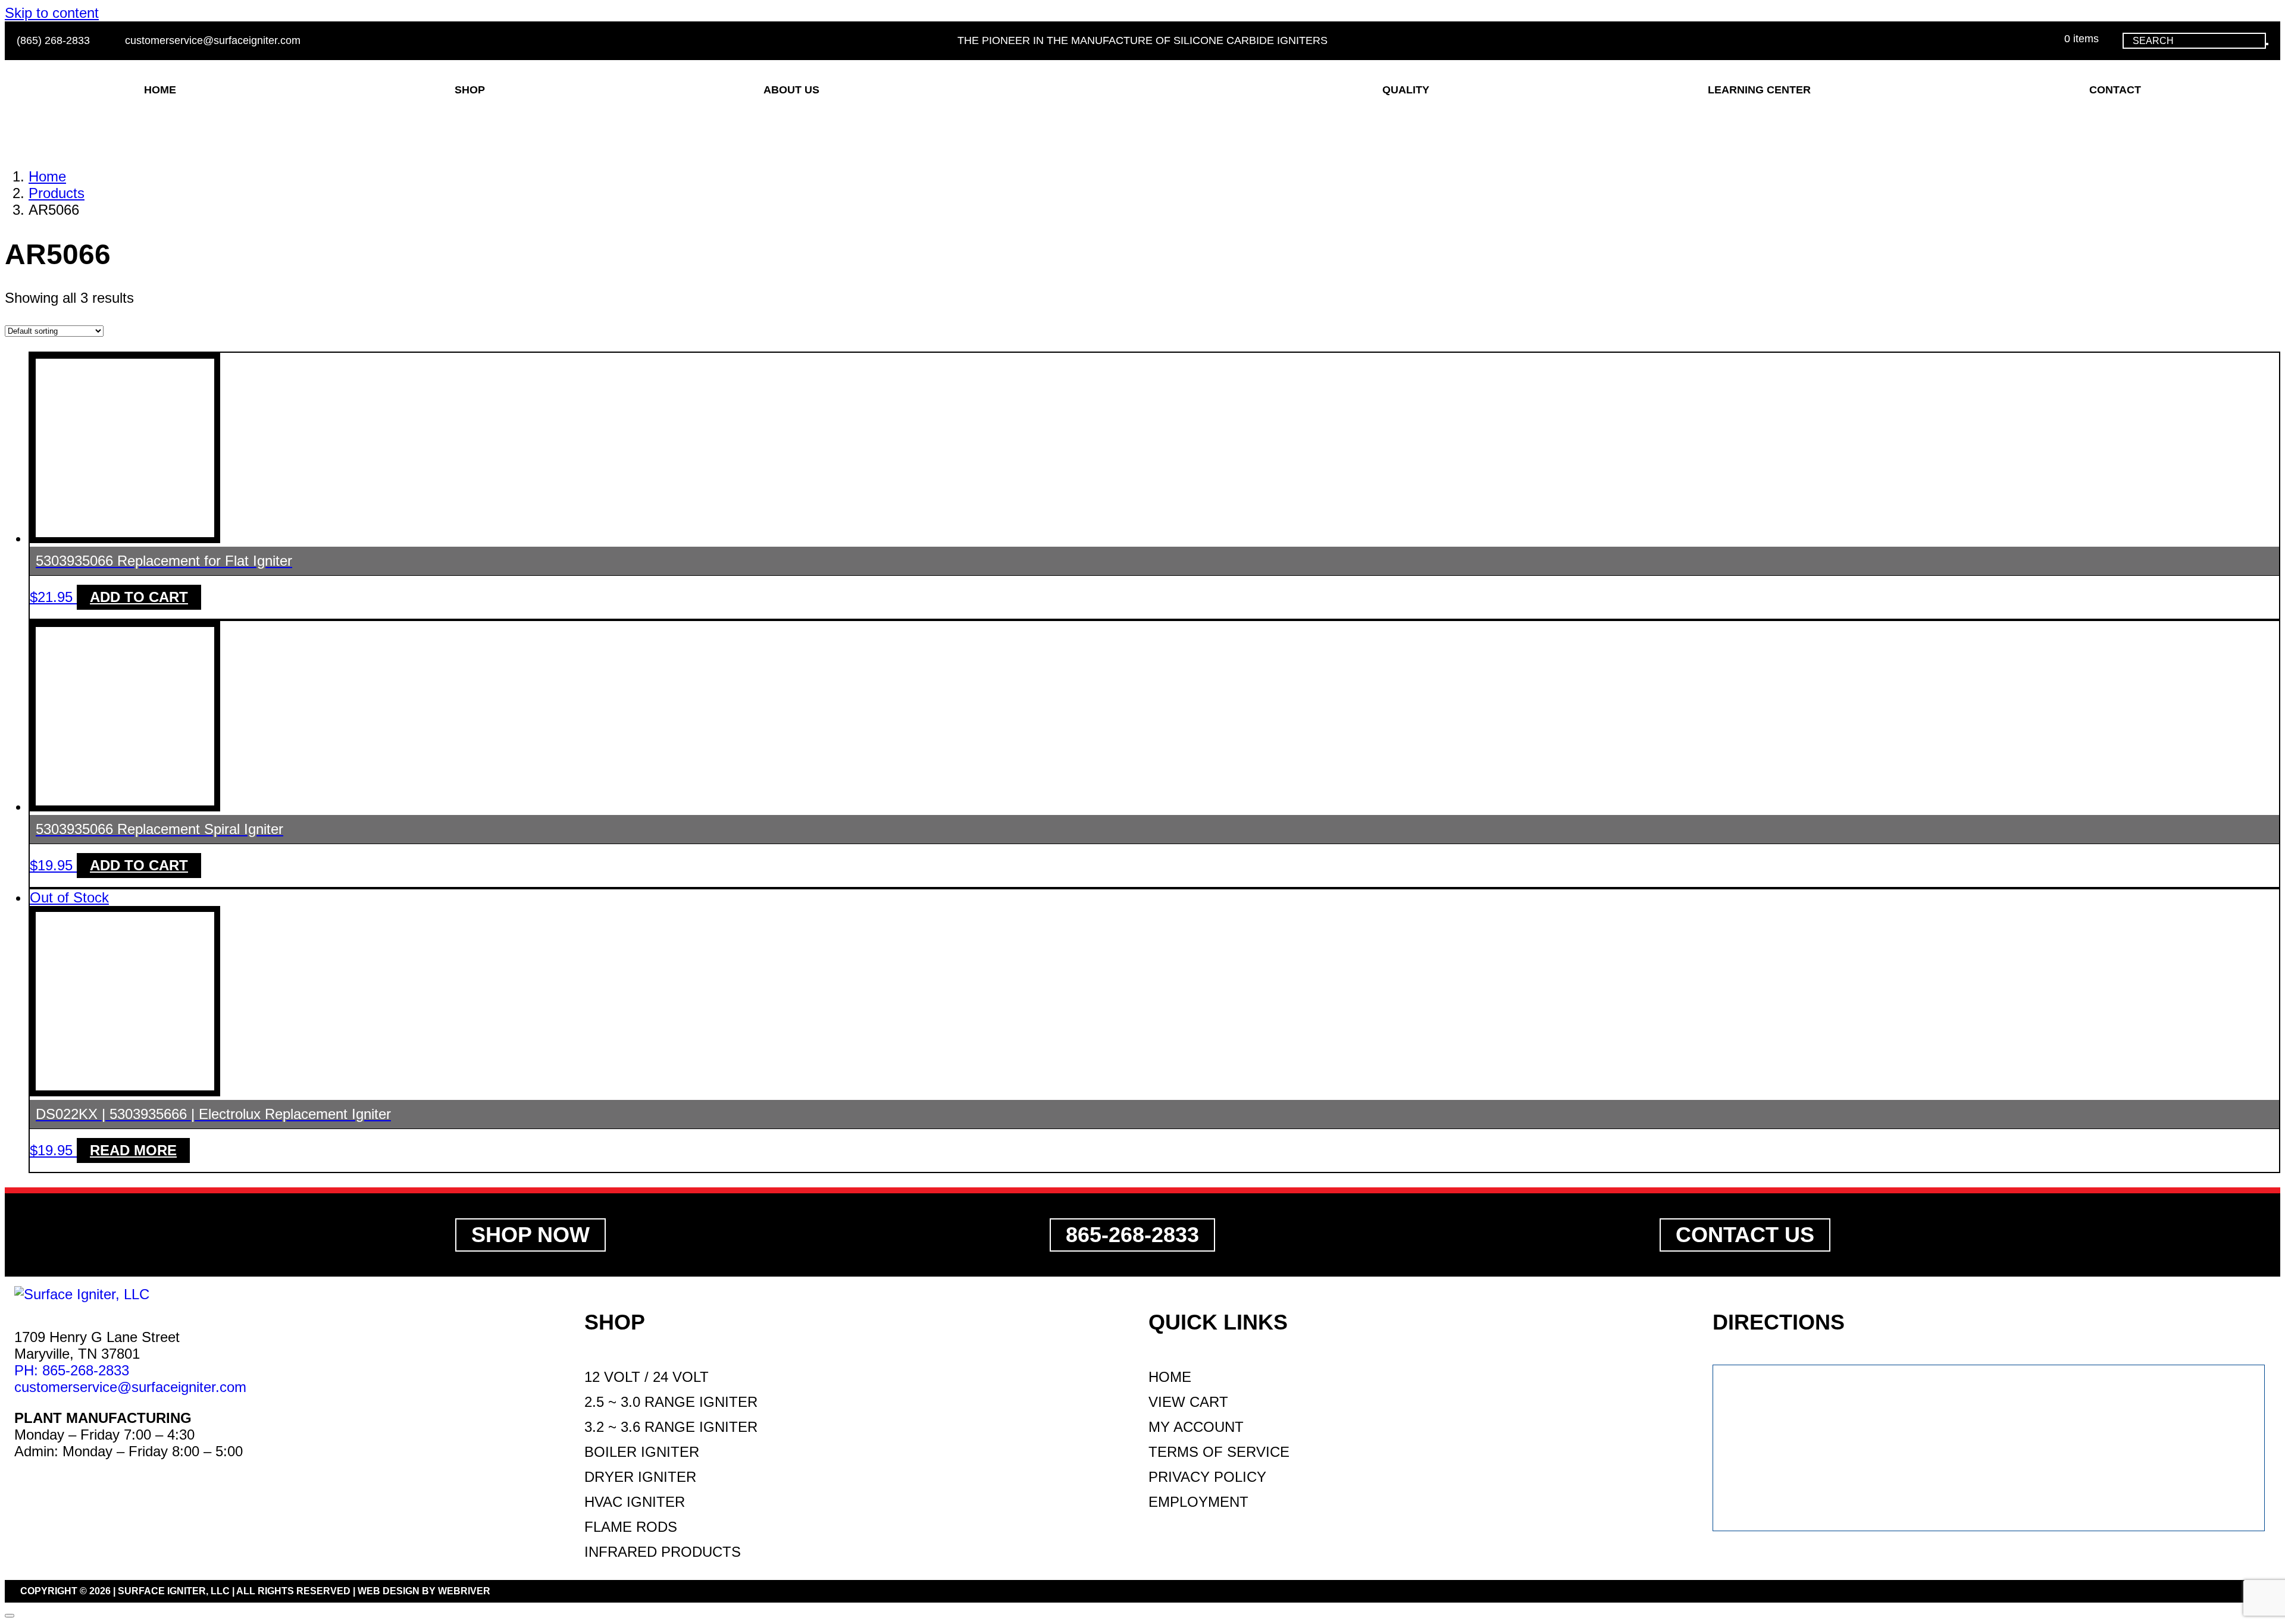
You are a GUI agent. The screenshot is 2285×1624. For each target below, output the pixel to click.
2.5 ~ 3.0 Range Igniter (671, 1402)
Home (1170, 1377)
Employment (1198, 1502)
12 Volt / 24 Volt (647, 1377)
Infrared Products (663, 1552)
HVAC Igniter (635, 1502)
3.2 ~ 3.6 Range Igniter (671, 1427)
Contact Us (1745, 1235)
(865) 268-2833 (53, 40)
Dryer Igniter (640, 1477)
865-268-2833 (1132, 1235)
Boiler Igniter (642, 1452)
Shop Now (530, 1235)
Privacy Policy (1207, 1477)
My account (1196, 1427)
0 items (2080, 39)
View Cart (1188, 1402)
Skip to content (52, 13)
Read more (133, 1150)
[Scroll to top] (10, 1616)
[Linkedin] (21, 1494)
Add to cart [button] (139, 597)
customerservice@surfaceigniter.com (211, 40)
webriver (464, 1591)
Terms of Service (1219, 1452)
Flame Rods (631, 1527)
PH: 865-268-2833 (72, 1370)
